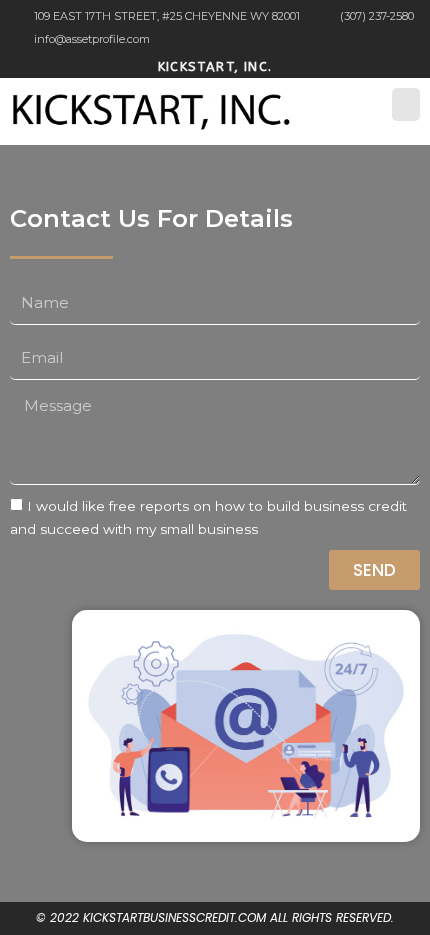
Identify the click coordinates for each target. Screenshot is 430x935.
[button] (406, 104)
